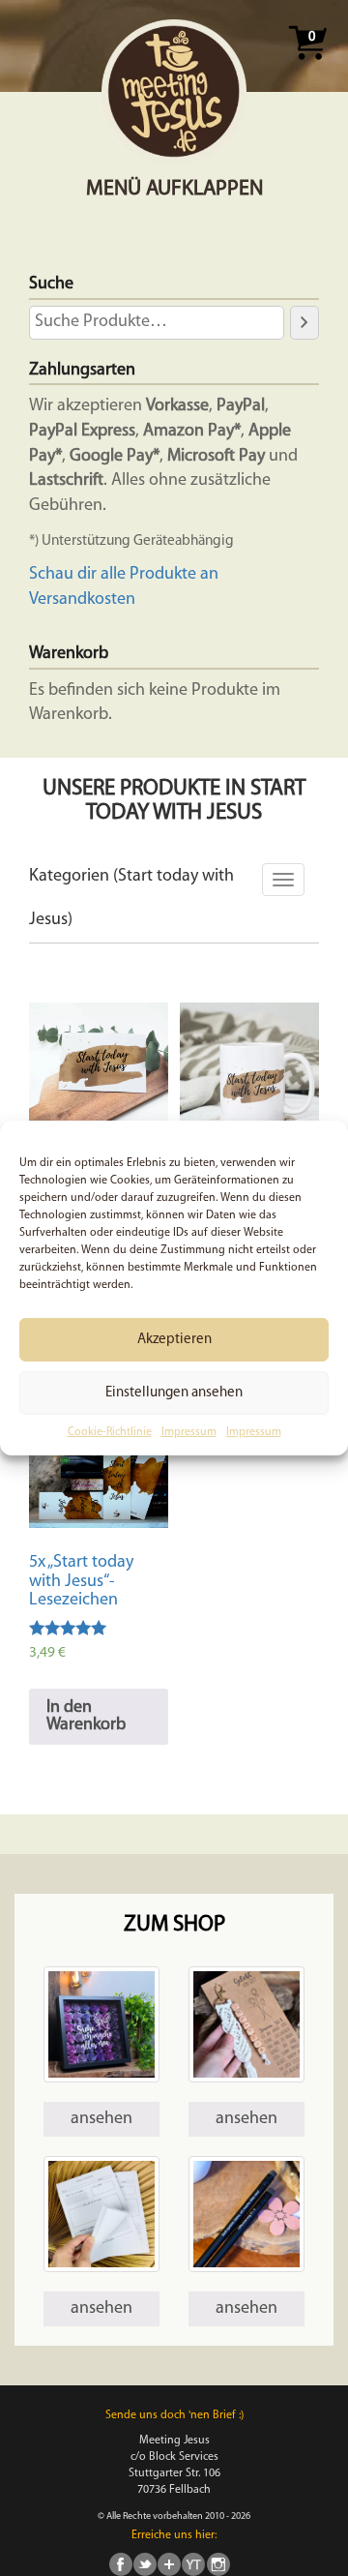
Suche (51, 285)
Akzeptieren (174, 1339)
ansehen (101, 2119)
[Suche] (304, 322)
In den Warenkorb (86, 1717)
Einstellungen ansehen (174, 1392)
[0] (307, 66)
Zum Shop (174, 1925)
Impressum (189, 1432)
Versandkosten (82, 600)
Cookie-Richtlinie (110, 1432)
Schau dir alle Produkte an (124, 575)
